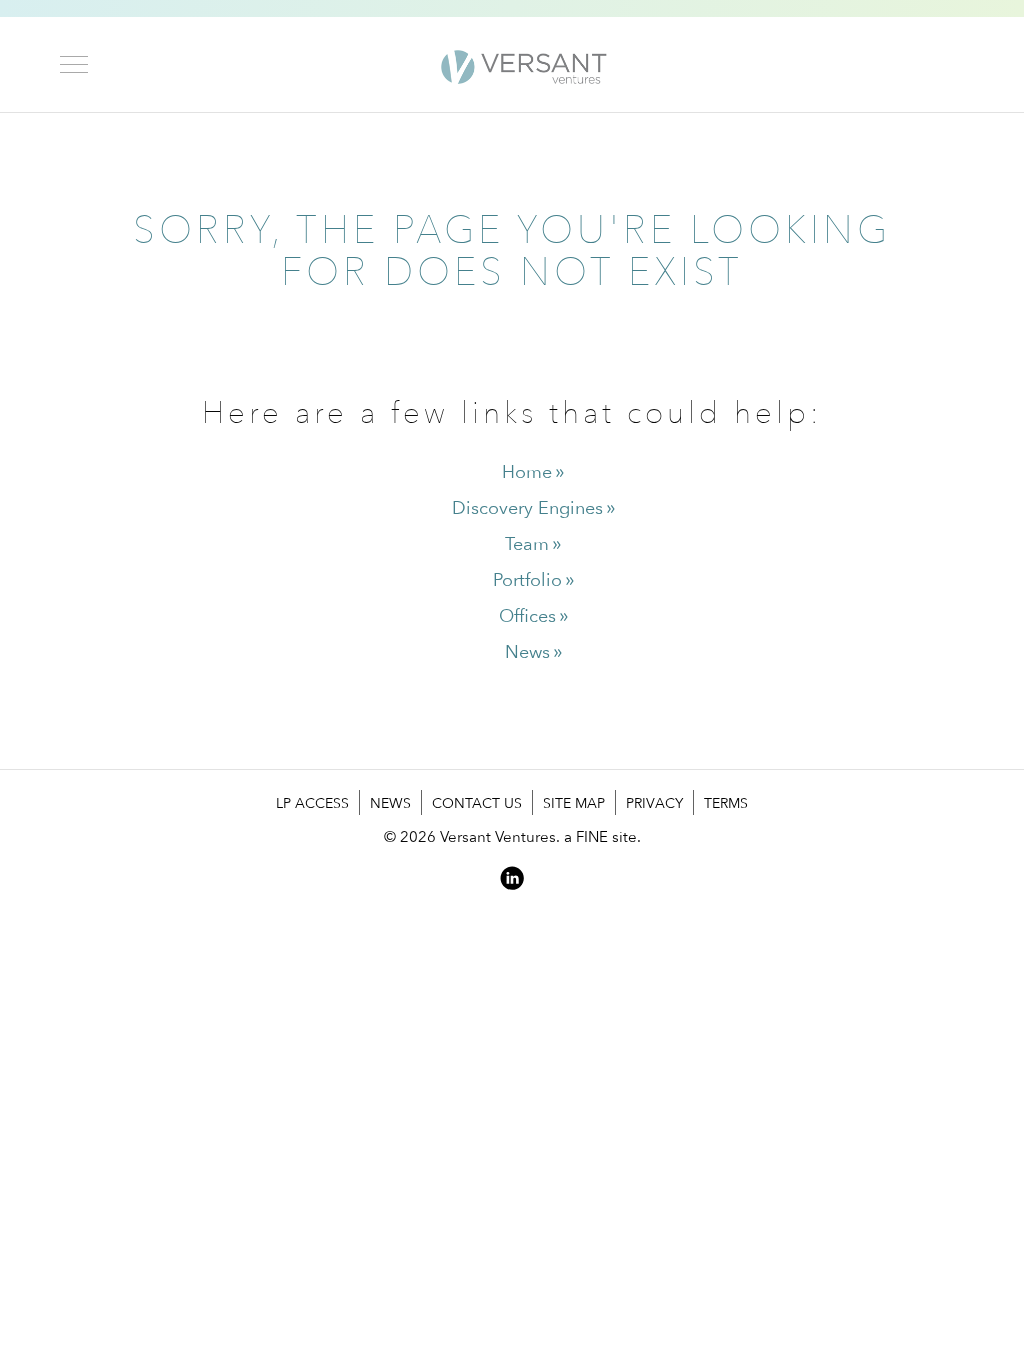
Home (527, 471)
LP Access (312, 802)
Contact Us (477, 802)
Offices (527, 615)
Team (527, 543)
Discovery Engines (527, 507)
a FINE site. (602, 836)
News (527, 651)
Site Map (574, 802)
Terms (726, 802)
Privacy (654, 802)
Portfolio (527, 579)
